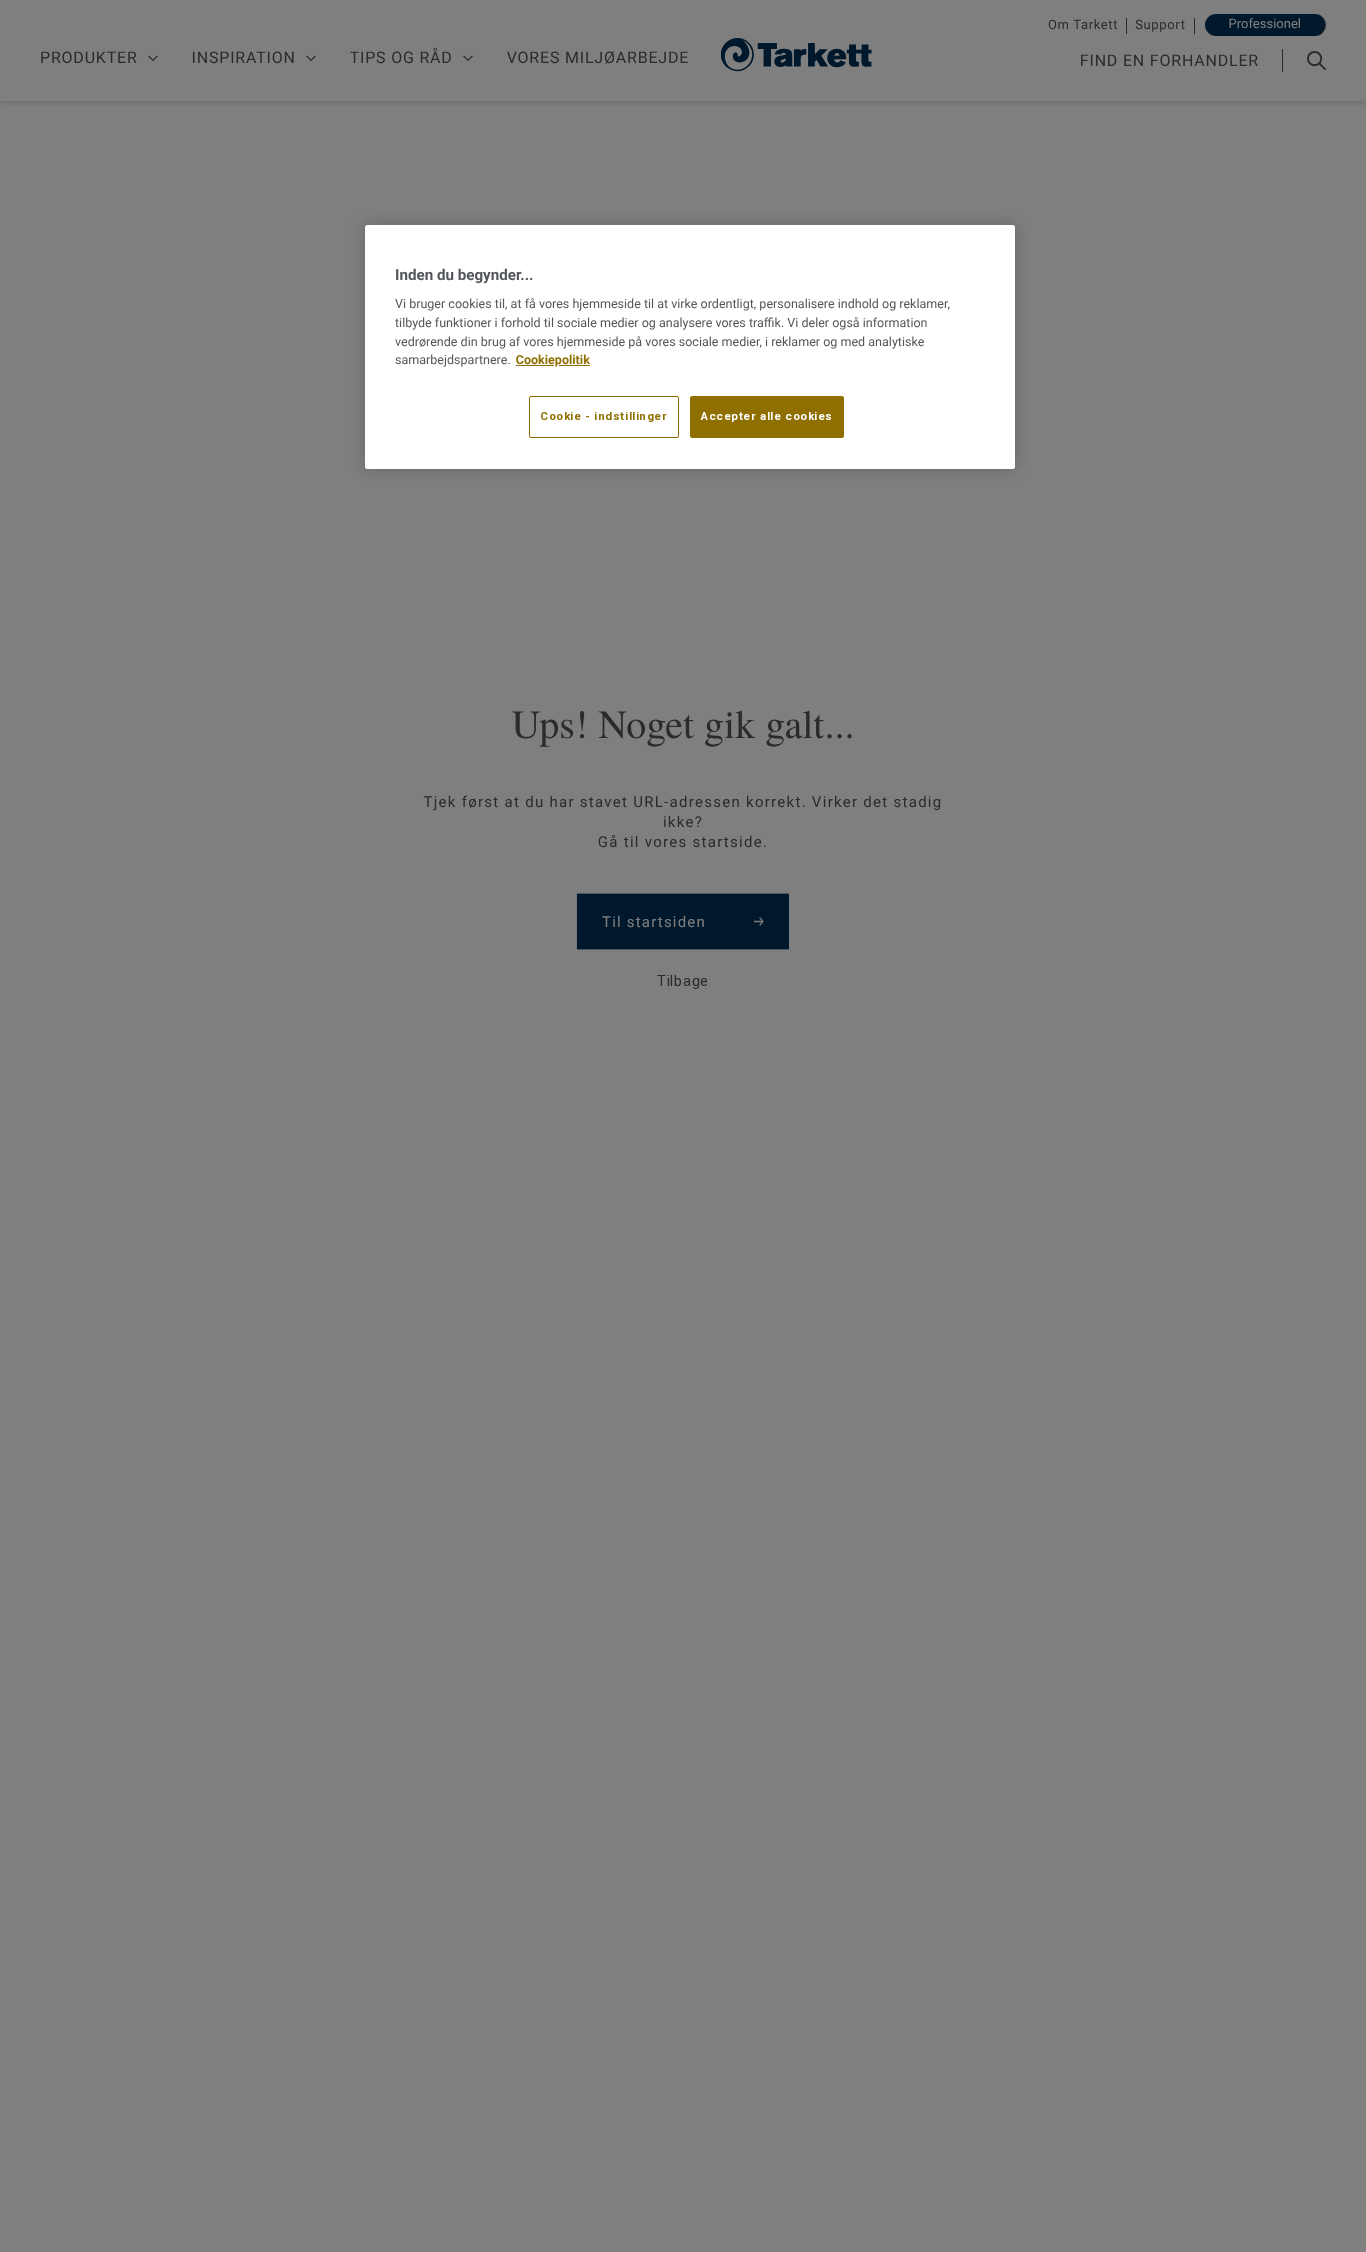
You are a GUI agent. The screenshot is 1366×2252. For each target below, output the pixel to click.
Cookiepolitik (553, 361)
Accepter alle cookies (767, 417)
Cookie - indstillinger (604, 417)
